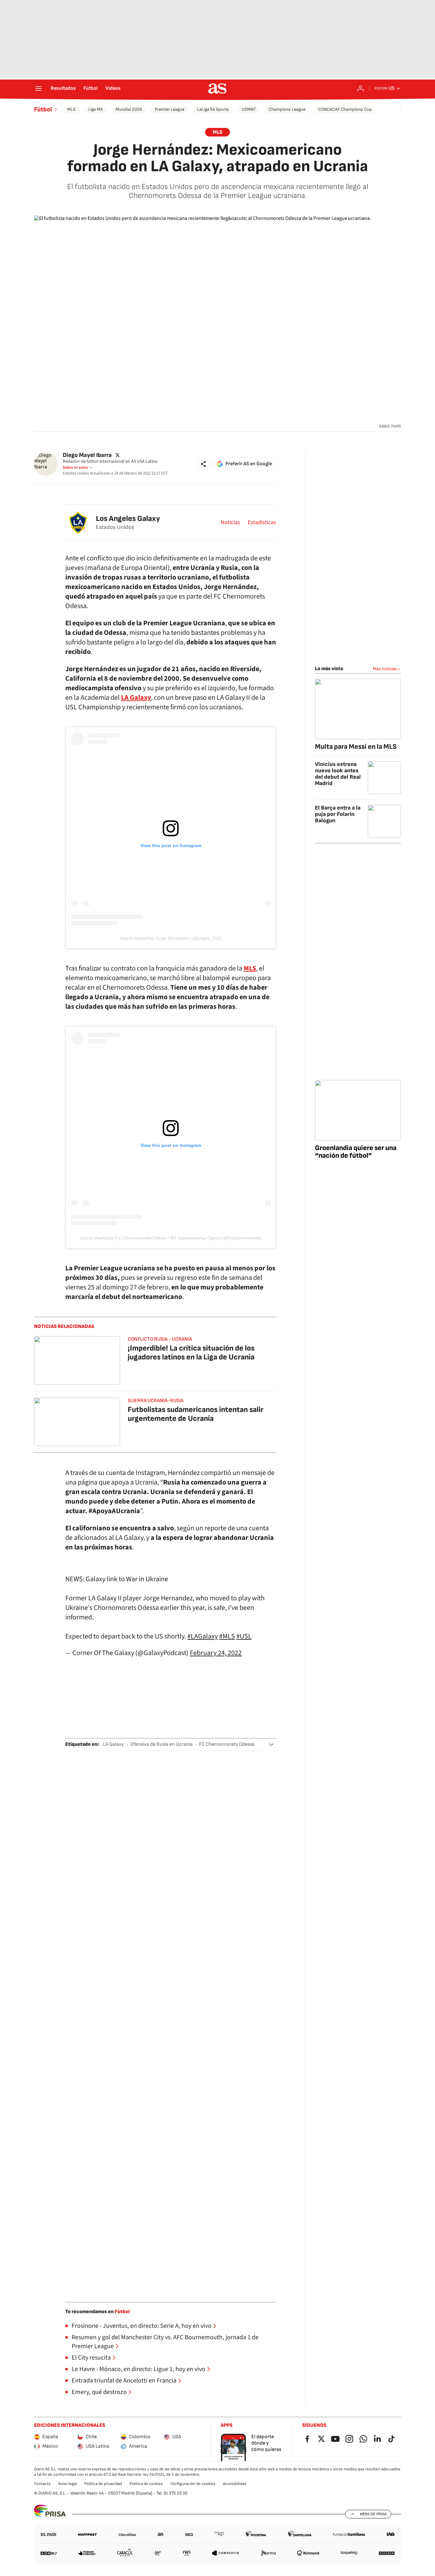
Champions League (287, 109)
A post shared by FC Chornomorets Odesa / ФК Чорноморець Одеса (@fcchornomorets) (171, 1238)
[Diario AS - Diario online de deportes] (217, 88)
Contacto (42, 2484)
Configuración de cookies (193, 2484)
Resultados (63, 88)
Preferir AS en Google (249, 464)
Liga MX (96, 109)
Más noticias (385, 669)
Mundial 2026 (129, 109)
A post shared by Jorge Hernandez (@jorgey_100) (171, 938)
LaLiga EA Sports (213, 109)
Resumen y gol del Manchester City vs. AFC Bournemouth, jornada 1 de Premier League (165, 2342)
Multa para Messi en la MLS (356, 747)
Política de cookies (146, 2484)
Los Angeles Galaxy (128, 519)
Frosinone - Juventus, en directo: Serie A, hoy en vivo (142, 2326)
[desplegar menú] (39, 88)
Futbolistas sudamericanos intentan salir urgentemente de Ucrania (196, 1414)
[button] (203, 464)
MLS (71, 109)
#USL (244, 1636)
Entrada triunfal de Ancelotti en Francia (124, 2381)
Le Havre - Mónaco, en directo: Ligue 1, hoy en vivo (139, 2369)
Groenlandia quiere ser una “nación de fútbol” (356, 1152)
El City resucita (91, 2358)
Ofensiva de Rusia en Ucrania (161, 1744)
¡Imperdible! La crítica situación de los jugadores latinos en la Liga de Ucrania (191, 1353)
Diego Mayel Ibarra (87, 455)
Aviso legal (68, 2484)
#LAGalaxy (203, 1636)
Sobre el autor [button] (76, 467)
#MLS (227, 1636)
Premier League (170, 109)
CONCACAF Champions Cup (345, 109)
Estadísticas (262, 523)
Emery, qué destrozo (99, 2392)
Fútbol (91, 88)
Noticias (230, 523)
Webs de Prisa (373, 2514)
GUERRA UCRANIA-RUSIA (156, 1401)
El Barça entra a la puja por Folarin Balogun (338, 814)
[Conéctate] (360, 88)
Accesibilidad (235, 2484)
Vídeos (113, 88)
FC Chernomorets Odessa (227, 1744)
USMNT (249, 109)
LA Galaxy (113, 1744)
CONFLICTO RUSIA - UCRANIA (160, 1339)
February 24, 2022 (216, 1653)
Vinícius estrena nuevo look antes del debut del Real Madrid (338, 774)
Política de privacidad (103, 2484)
